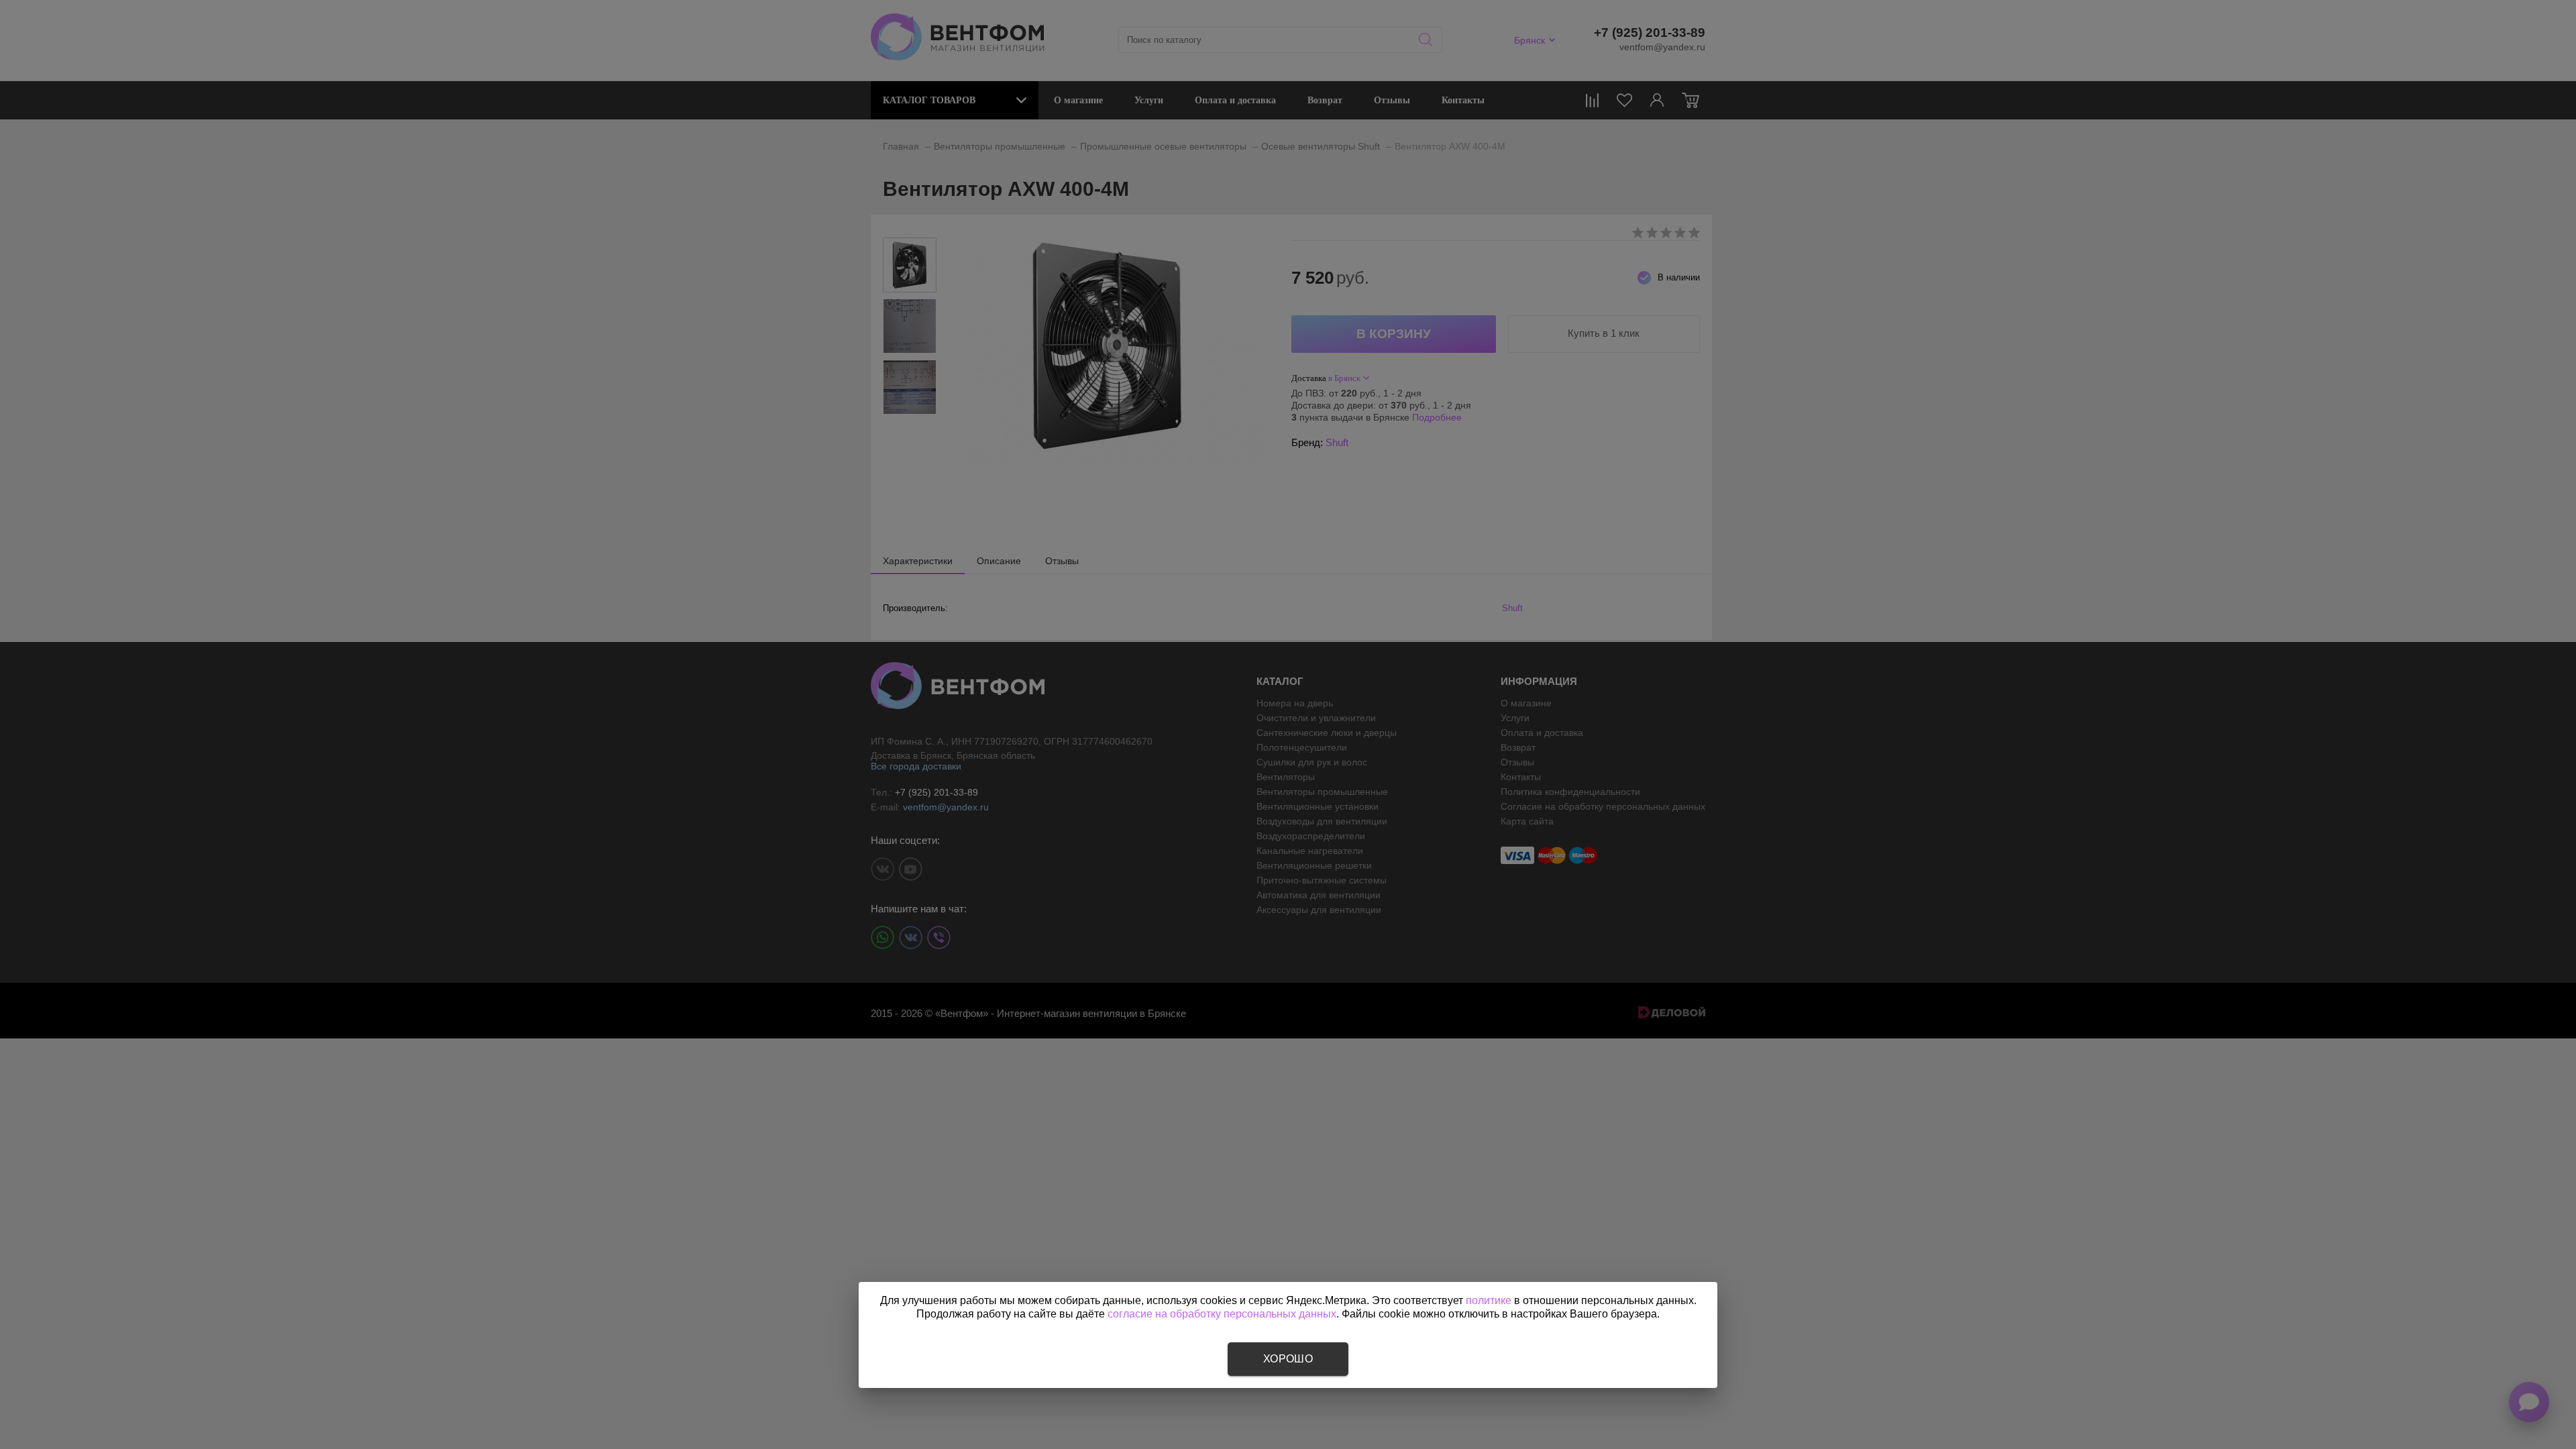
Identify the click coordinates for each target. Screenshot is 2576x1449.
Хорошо (1288, 1359)
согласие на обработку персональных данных (1222, 1314)
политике (1489, 1300)
